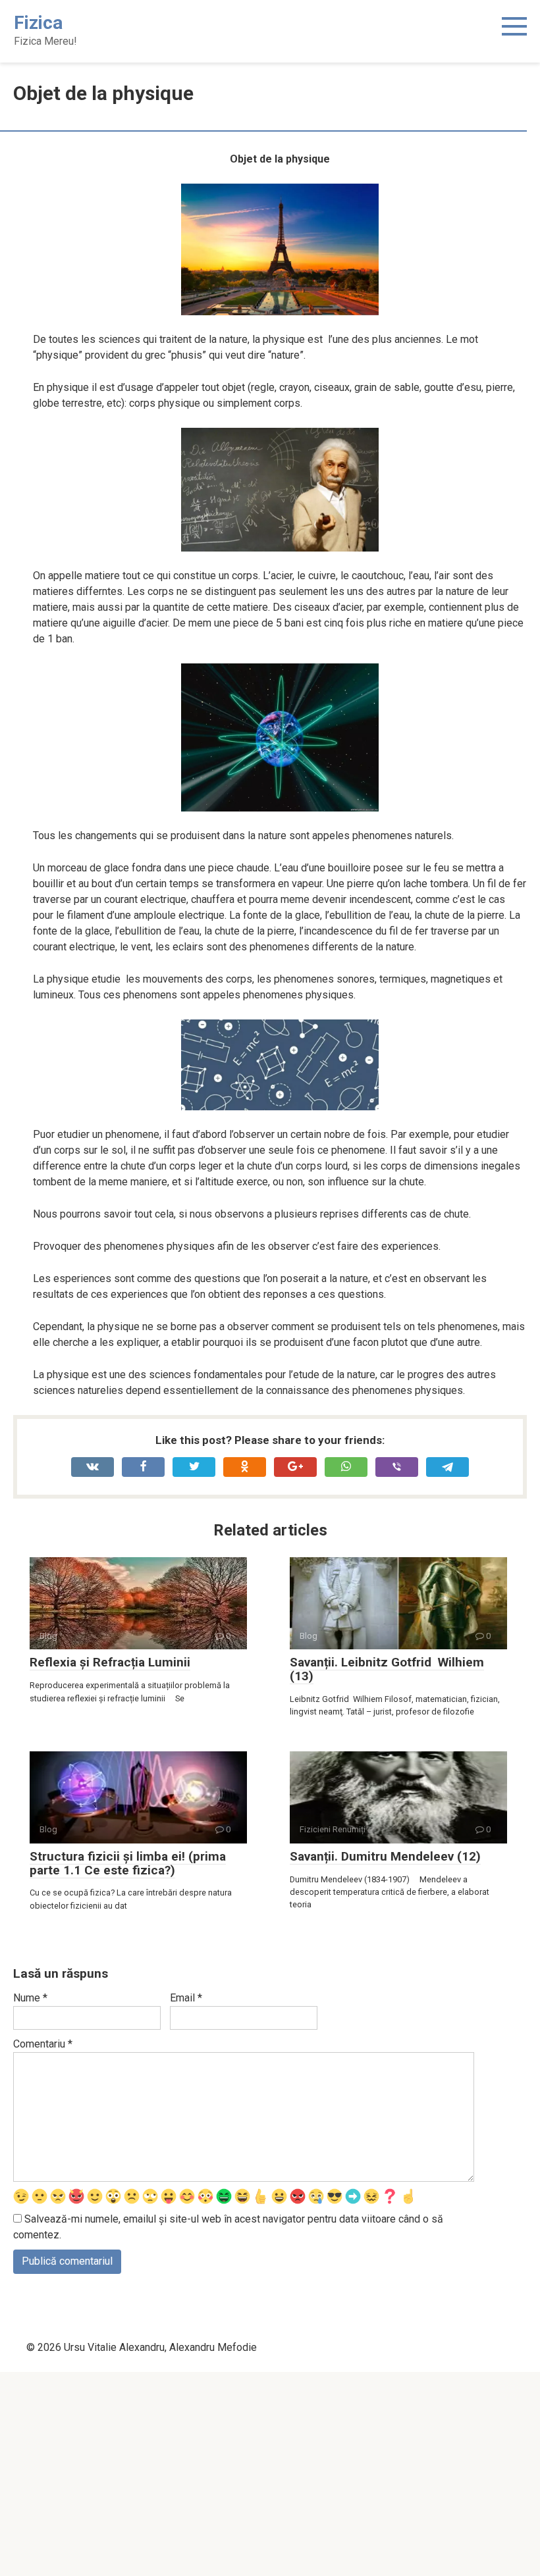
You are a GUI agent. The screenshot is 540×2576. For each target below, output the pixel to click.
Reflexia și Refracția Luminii (110, 1662)
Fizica (38, 23)
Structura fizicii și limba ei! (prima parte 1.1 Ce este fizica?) (128, 1863)
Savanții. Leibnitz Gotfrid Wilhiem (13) (387, 1669)
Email (186, 1998)
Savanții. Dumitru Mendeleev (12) (385, 1856)
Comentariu (43, 2044)
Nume (30, 1998)
